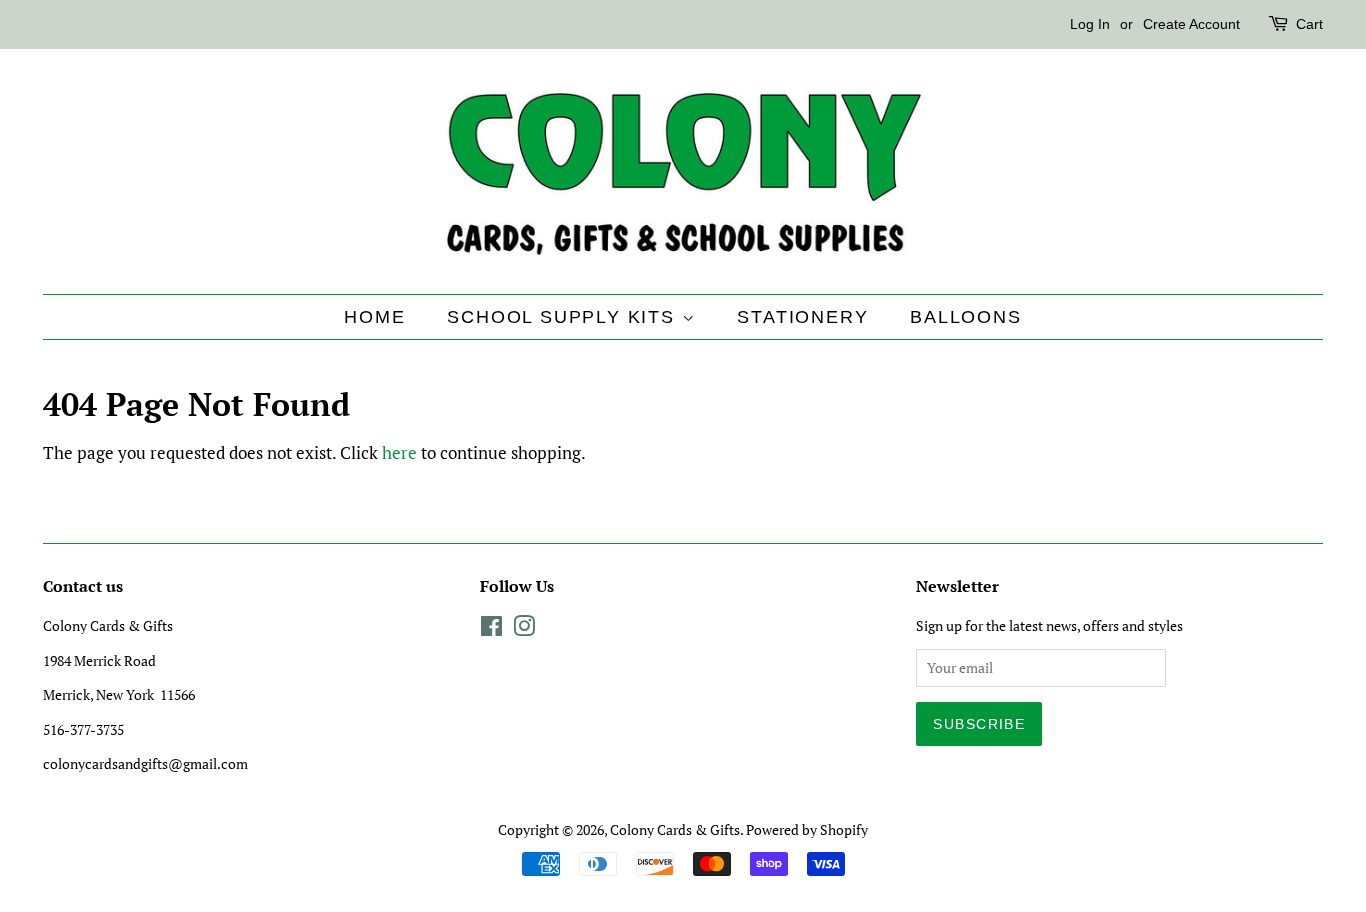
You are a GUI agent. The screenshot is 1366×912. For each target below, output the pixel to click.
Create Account (1191, 24)
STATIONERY (802, 317)
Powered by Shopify (807, 829)
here (399, 452)
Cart (1309, 24)
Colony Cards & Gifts (675, 829)
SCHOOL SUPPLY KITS (564, 317)
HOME (374, 317)
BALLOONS (965, 317)
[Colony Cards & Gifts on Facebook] (491, 629)
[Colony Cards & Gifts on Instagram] (524, 629)
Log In (1090, 24)
